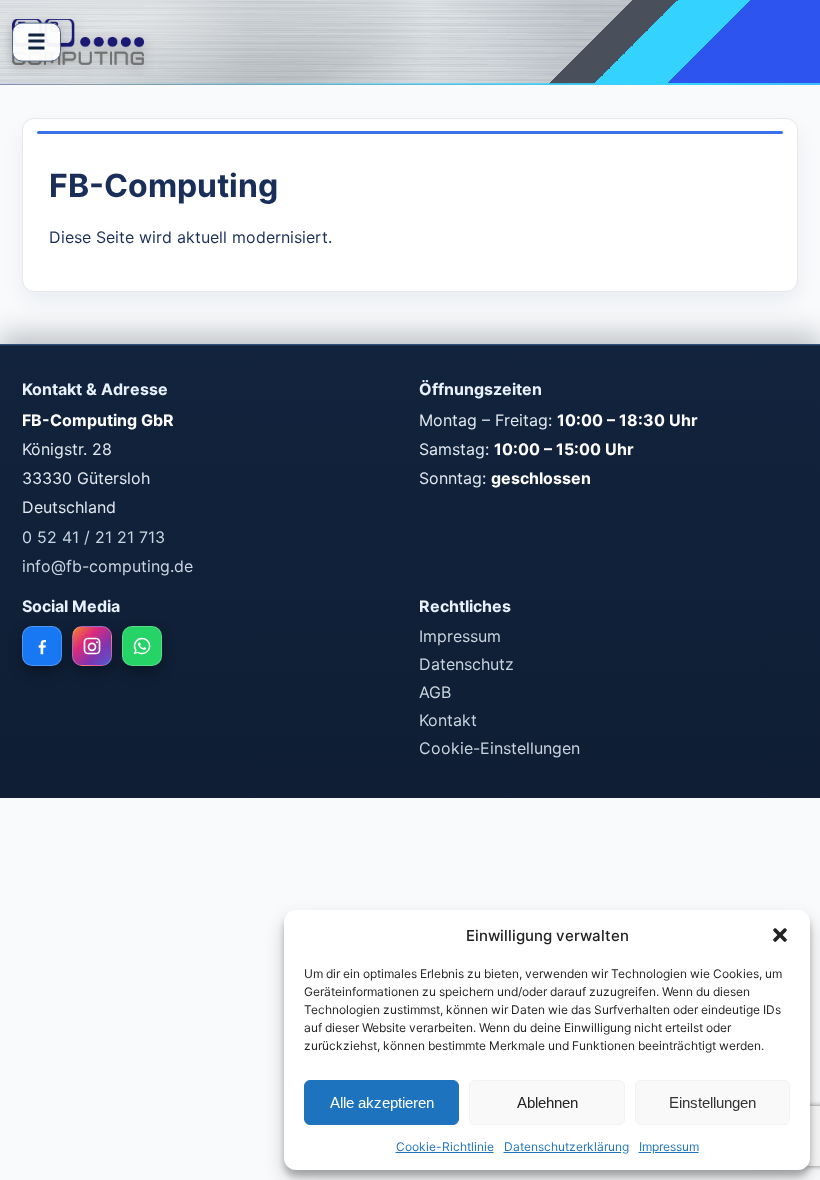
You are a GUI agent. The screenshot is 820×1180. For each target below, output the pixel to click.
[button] (780, 935)
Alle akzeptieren (382, 1102)
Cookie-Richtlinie (445, 1146)
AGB (435, 692)
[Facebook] (42, 646)
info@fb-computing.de (107, 566)
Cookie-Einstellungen (499, 748)
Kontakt (448, 720)
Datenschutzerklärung (566, 1146)
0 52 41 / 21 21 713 (93, 537)
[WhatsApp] (142, 646)
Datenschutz (466, 664)
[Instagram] (92, 646)
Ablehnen (547, 1102)
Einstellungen (712, 1102)
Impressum (669, 1146)
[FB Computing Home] (78, 42)
